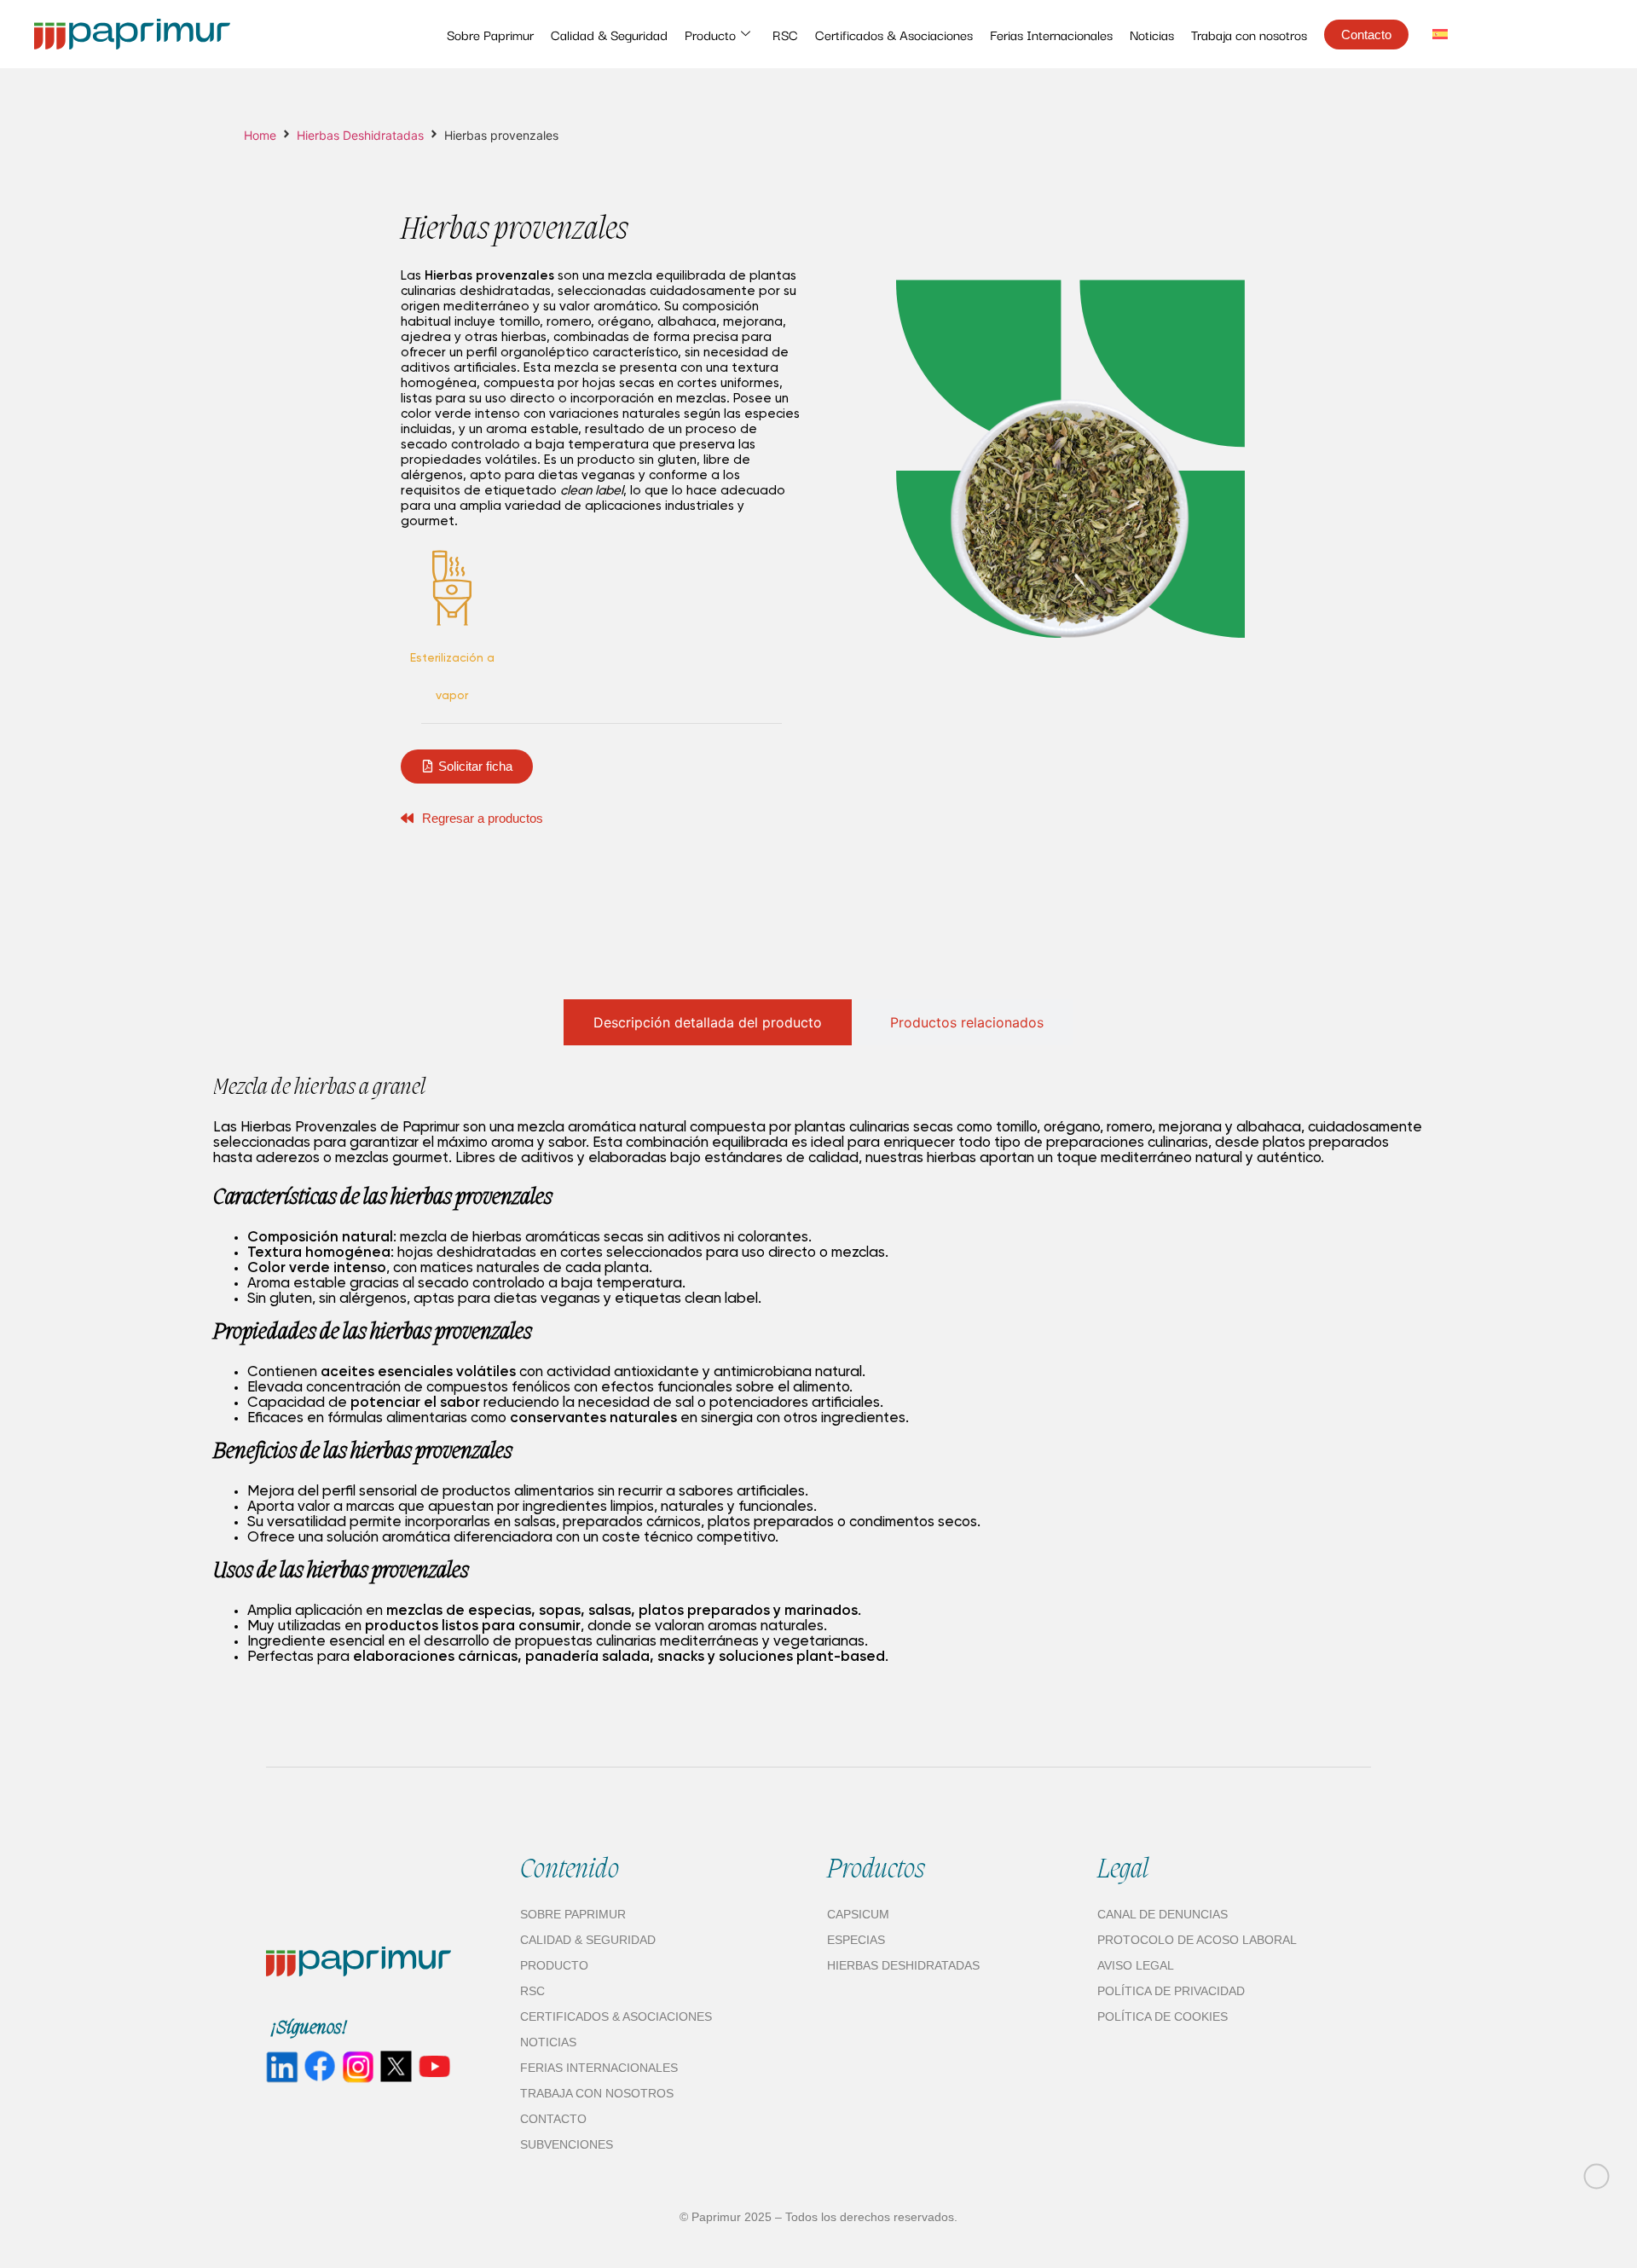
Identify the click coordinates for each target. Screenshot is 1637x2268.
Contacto (553, 2119)
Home (260, 135)
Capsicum (858, 1914)
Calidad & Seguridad (609, 34)
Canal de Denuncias (1163, 1914)
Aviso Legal (1136, 1965)
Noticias (1152, 34)
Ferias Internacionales (1051, 34)
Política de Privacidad (1171, 1991)
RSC (785, 34)
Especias (856, 1940)
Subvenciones (567, 2144)
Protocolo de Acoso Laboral (1197, 1940)
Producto (710, 34)
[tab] (708, 1022)
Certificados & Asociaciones (894, 34)
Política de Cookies (1163, 2016)
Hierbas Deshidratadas (360, 135)
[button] (467, 767)
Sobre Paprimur (490, 34)
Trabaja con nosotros (1249, 34)
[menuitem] (1440, 34)
